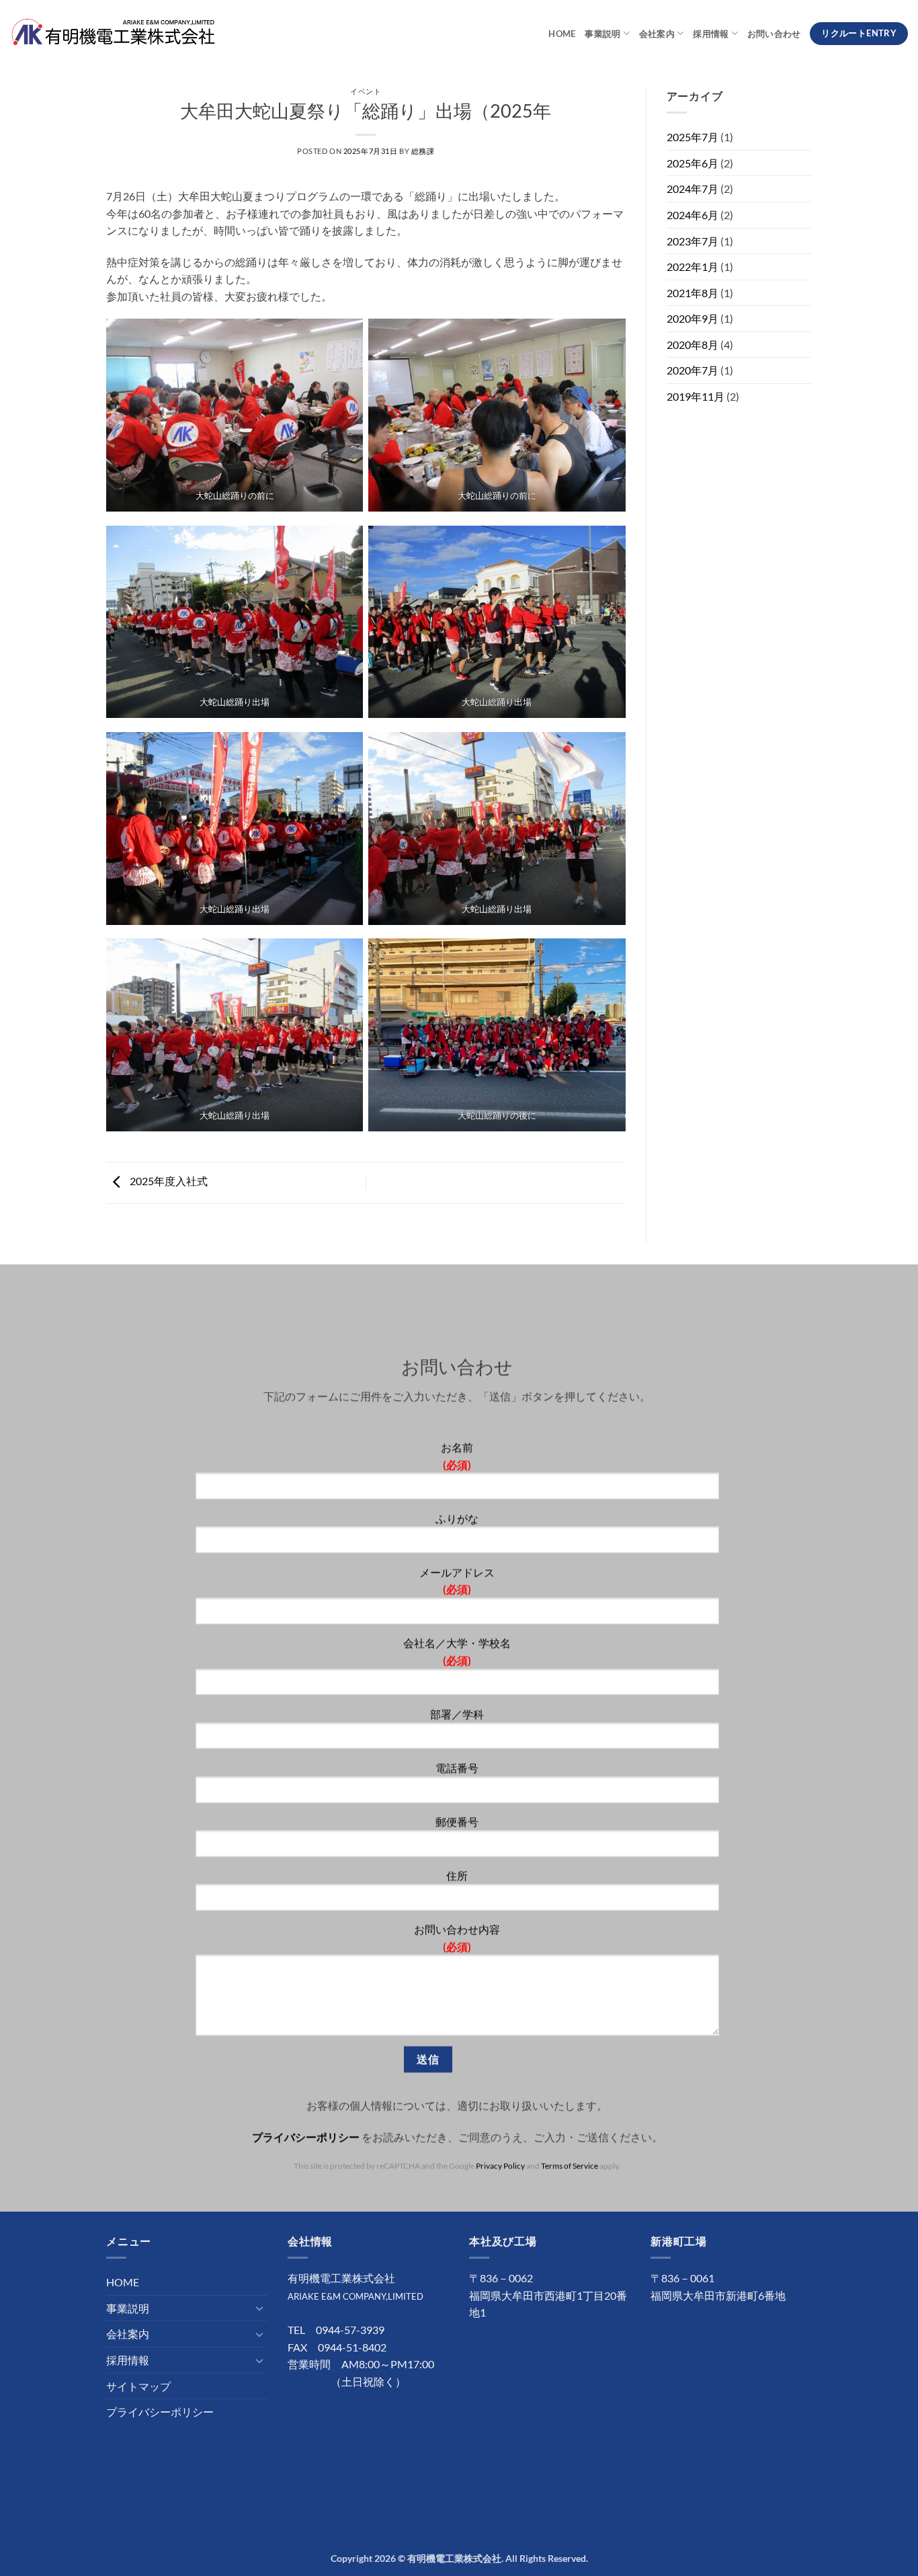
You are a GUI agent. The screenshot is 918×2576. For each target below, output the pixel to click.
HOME (562, 34)
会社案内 (657, 34)
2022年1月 (693, 267)
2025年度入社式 (168, 1181)
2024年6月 (693, 215)
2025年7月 (693, 137)
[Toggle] (259, 2308)
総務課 (423, 151)
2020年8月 (693, 345)
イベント (366, 91)
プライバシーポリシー (306, 2136)
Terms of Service (570, 2166)
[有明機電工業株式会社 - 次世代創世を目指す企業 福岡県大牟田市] (113, 33)
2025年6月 (693, 163)
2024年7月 (693, 189)
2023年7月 (693, 241)
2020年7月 (693, 370)
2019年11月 (696, 396)
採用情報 (711, 34)
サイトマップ (138, 2386)
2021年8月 (693, 293)
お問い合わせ (774, 34)
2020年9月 (693, 318)
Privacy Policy (501, 2166)
